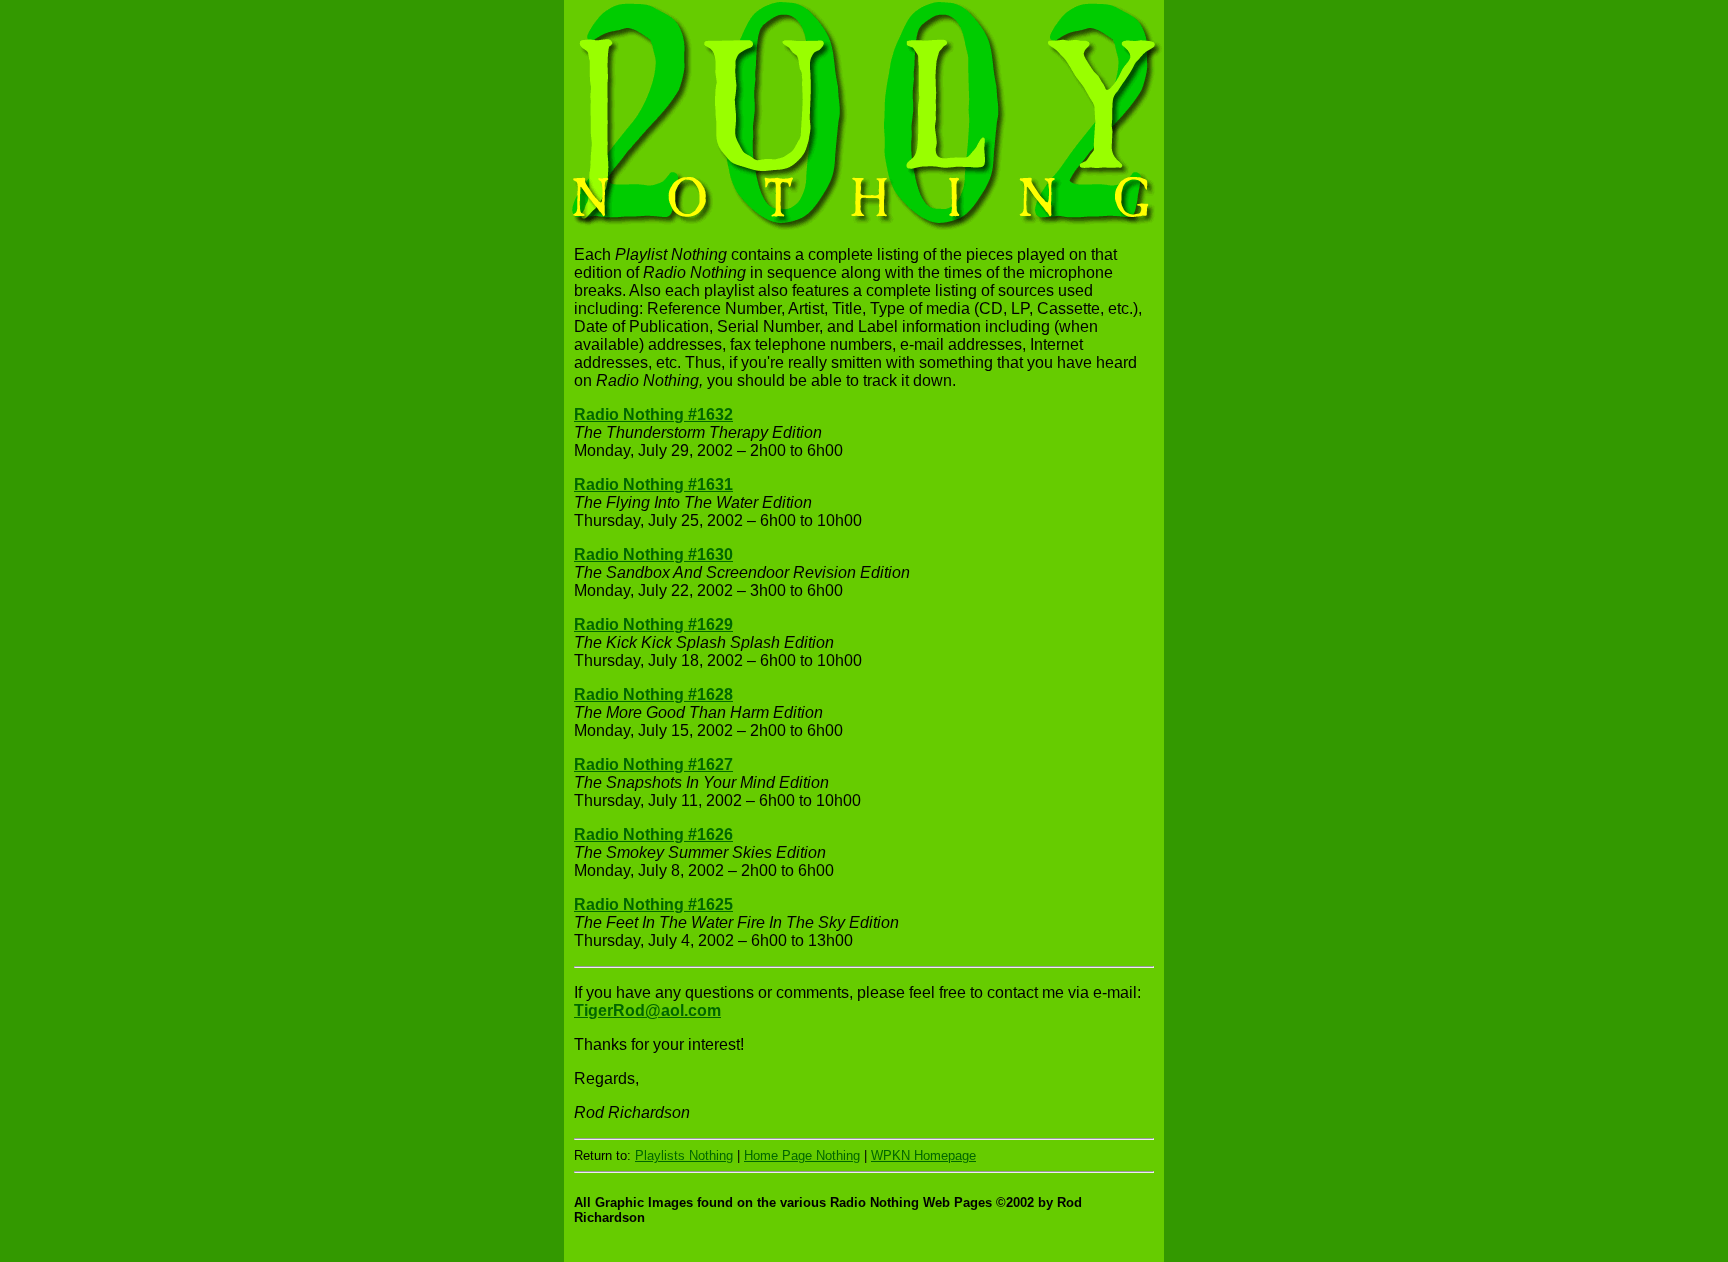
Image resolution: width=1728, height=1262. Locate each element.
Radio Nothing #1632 (653, 414)
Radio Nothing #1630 (653, 554)
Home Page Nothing (802, 1155)
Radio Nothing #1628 (653, 694)
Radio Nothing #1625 (653, 904)
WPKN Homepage (923, 1155)
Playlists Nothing (684, 1155)
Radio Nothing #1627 (653, 764)
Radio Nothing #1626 (653, 834)
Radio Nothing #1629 (653, 624)
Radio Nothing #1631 (653, 484)
